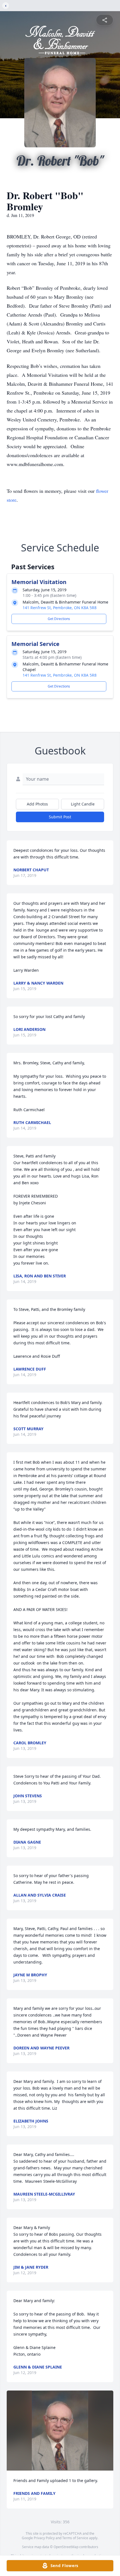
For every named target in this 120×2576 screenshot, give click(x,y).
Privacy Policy (44, 2538)
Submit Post (60, 817)
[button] (60, 2431)
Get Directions (59, 619)
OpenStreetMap (66, 2547)
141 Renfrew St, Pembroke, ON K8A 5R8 (60, 608)
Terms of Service (75, 2538)
